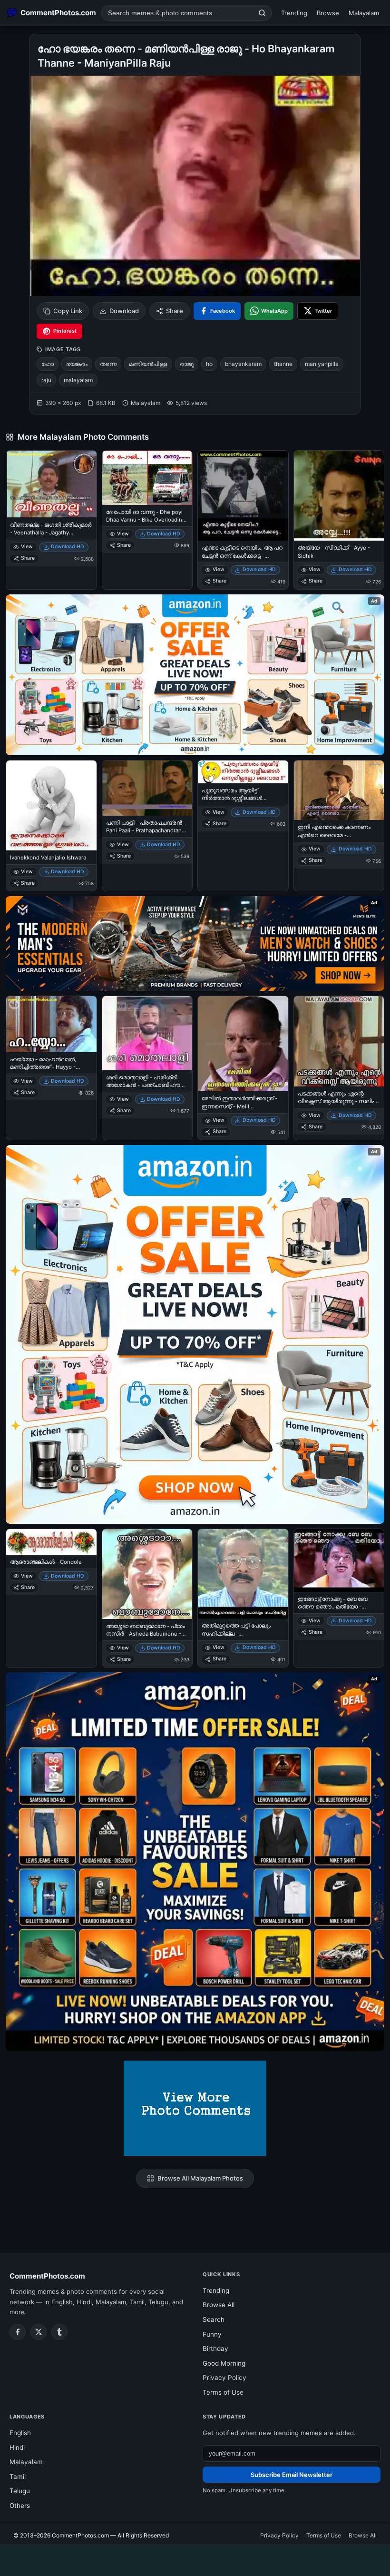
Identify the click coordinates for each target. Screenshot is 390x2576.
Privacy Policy (224, 2378)
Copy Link (68, 311)
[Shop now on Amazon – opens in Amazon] (195, 1334)
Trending (294, 13)
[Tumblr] (59, 2332)
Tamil (18, 2477)
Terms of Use (223, 2392)
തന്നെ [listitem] (108, 364)
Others (20, 2506)
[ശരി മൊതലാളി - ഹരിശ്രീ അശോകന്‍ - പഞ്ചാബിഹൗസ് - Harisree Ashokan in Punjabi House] (147, 1033)
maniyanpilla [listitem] (322, 364)
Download (124, 311)
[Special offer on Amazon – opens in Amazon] (195, 675)
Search (214, 2319)
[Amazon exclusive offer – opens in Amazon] (195, 1862)
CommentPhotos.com (47, 2276)
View (27, 547)
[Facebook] (18, 2332)
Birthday (215, 2349)
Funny (212, 2334)
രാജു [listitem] (187, 364)
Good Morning (224, 2363)
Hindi (17, 2448)
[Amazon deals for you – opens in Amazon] (195, 943)
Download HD (68, 547)
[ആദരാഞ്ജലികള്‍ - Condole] (51, 1542)
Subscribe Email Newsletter (292, 2475)
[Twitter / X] (39, 2332)
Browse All (219, 2305)
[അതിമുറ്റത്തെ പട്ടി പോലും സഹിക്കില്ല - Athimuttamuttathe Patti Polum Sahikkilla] (243, 1574)
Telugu (20, 2491)
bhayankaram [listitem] (243, 364)
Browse (328, 13)
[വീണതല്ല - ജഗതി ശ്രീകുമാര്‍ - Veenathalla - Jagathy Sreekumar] (51, 484)
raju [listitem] (46, 380)
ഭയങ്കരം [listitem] (77, 364)
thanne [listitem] (283, 364)
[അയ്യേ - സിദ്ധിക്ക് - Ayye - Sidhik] (339, 496)
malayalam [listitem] (78, 380)
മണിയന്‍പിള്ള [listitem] (148, 364)
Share (175, 311)
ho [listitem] (209, 364)
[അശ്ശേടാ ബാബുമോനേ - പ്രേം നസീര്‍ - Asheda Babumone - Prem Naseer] (147, 1574)
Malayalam (364, 13)
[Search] (262, 13)
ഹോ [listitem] (48, 364)
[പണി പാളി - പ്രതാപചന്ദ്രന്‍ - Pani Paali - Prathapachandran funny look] (147, 788)
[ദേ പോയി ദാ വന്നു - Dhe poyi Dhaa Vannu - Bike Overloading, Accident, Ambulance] (147, 478)
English (20, 2433)
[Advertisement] (195, 2558)
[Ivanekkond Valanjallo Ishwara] (51, 806)
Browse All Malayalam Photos (200, 2178)
